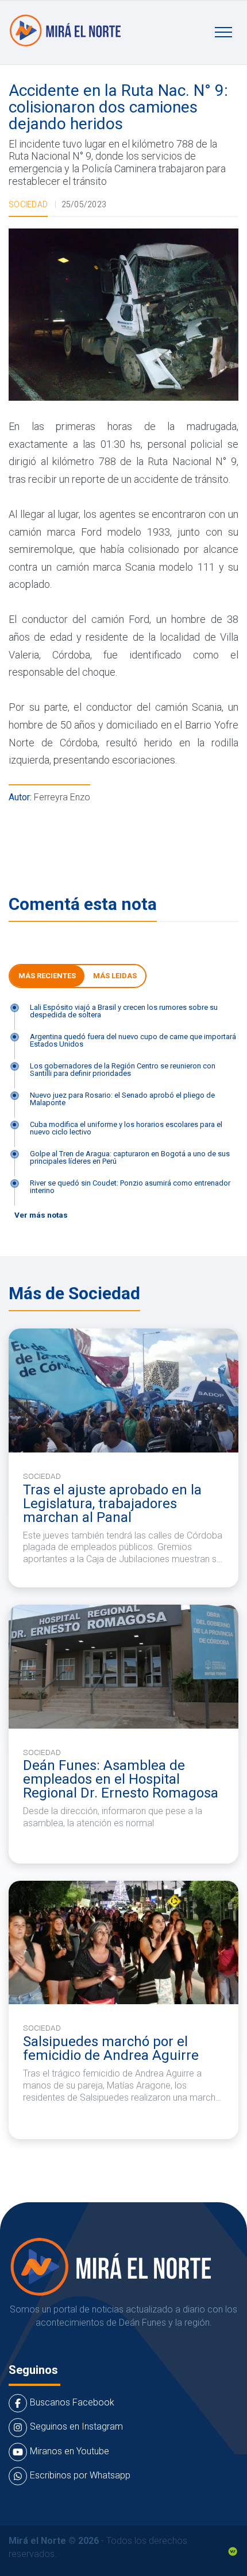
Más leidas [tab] (115, 976)
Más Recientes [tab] (47, 976)
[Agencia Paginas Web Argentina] (233, 2550)
